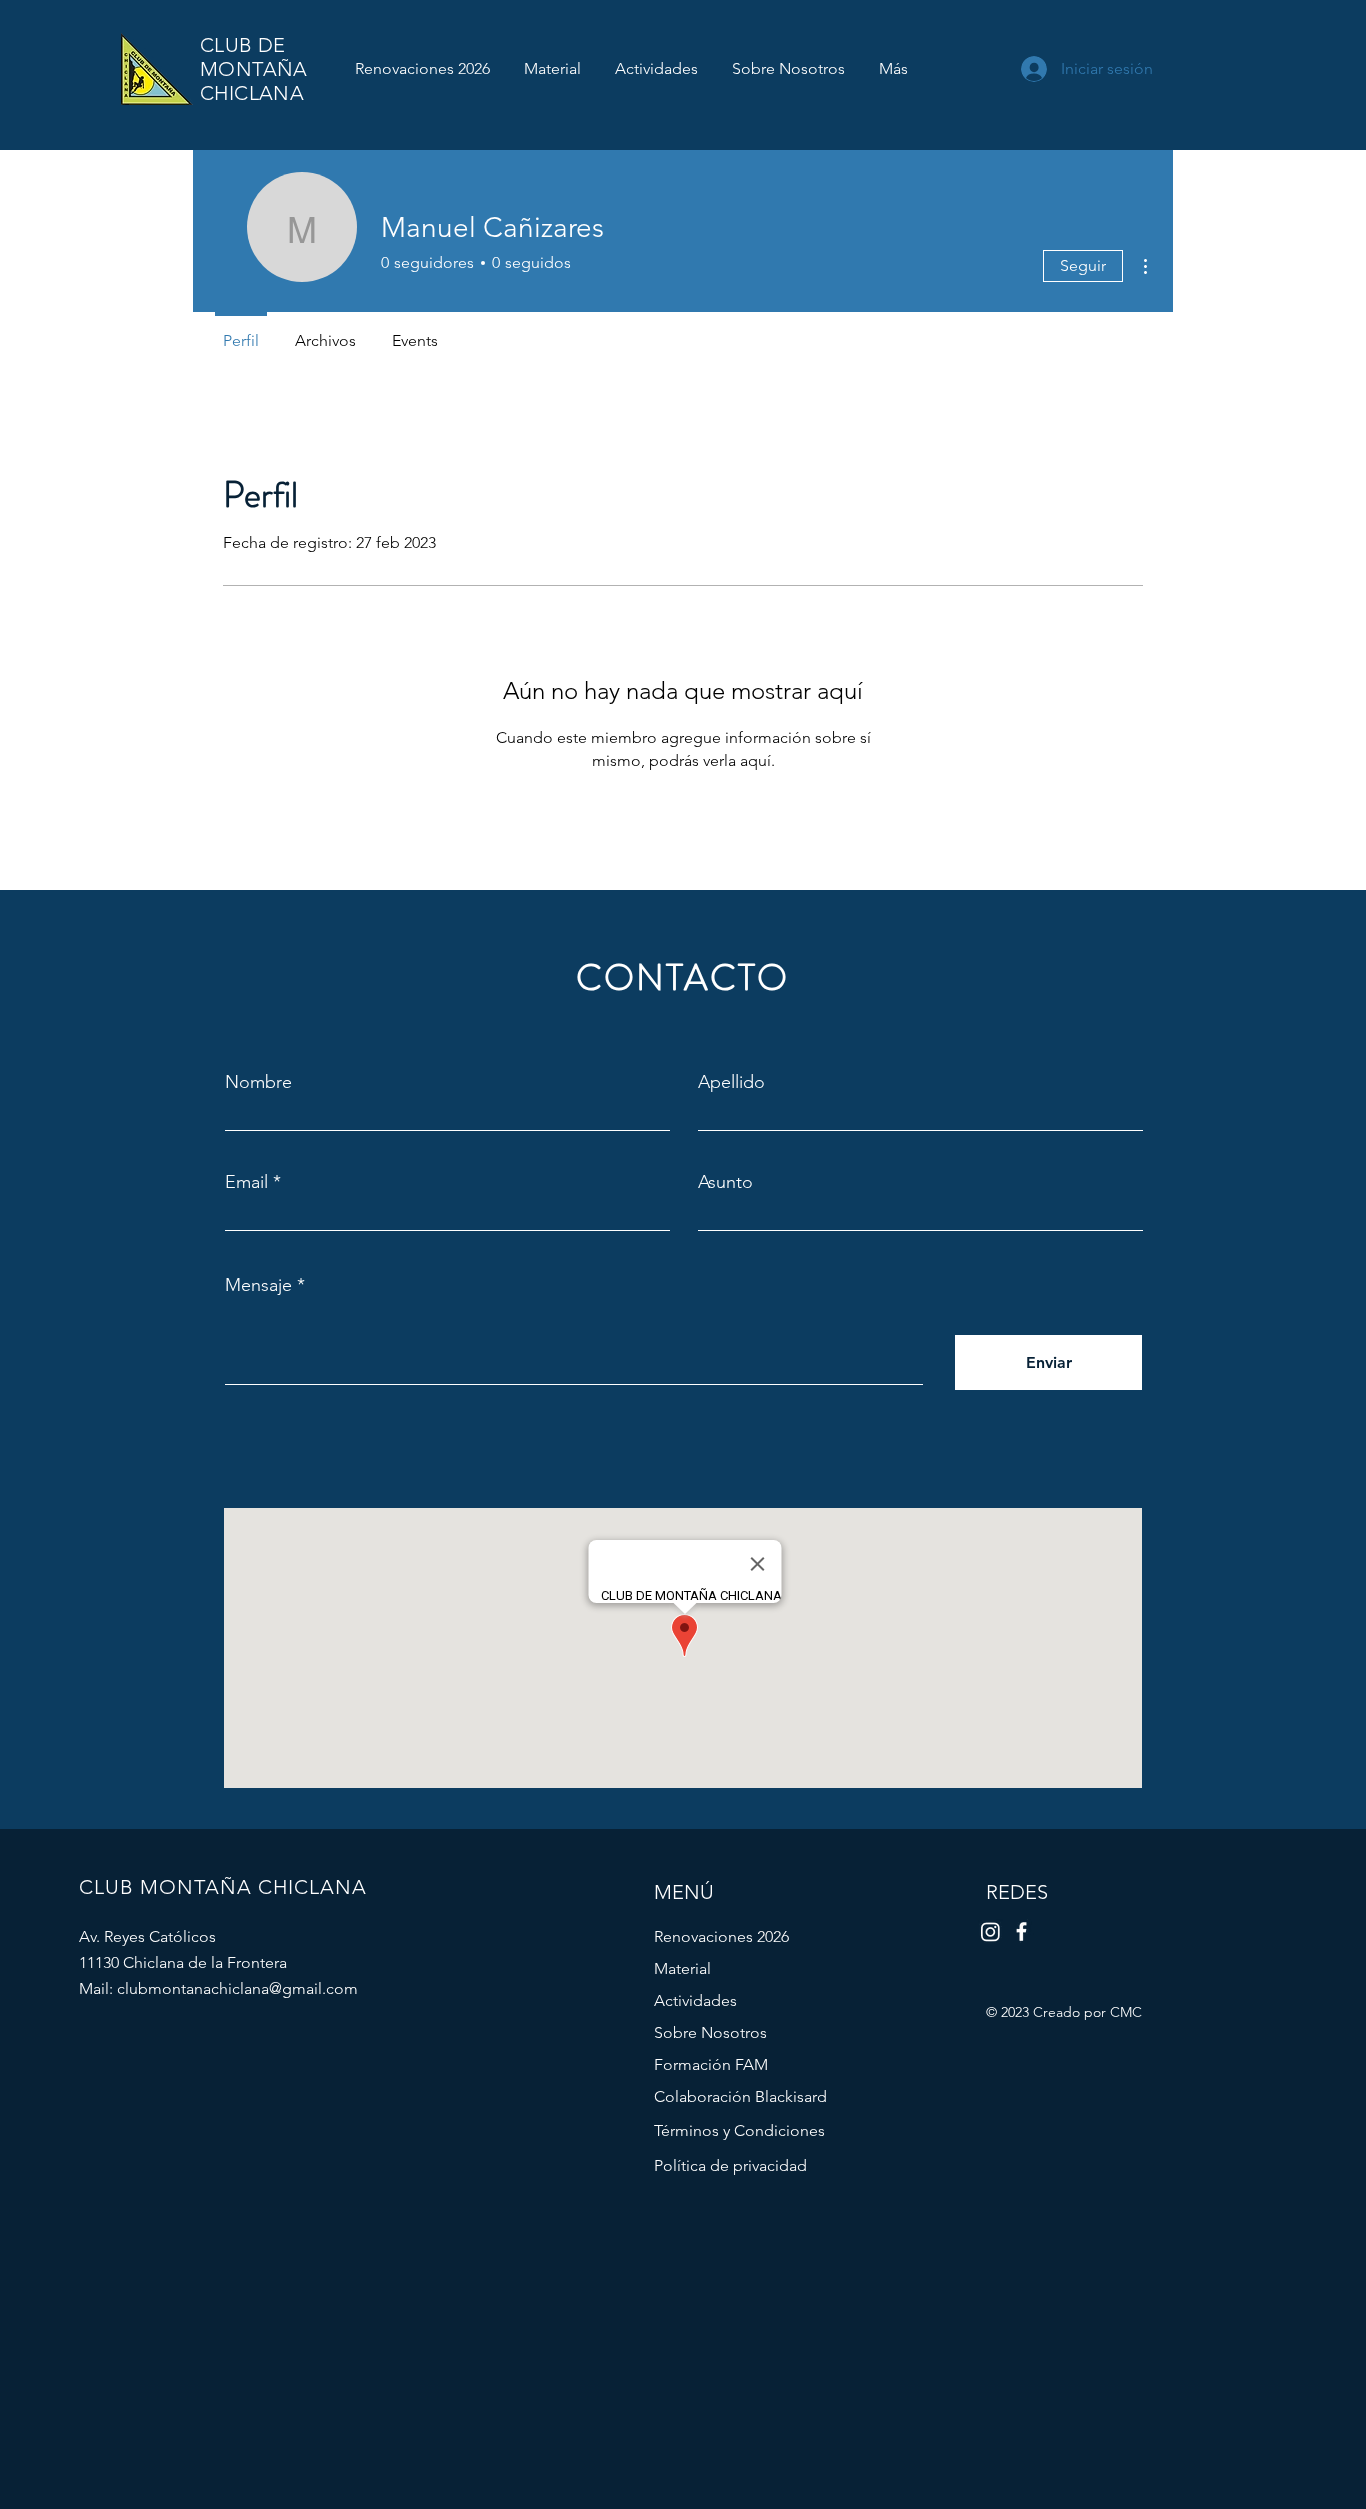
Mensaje (258, 1285)
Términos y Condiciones (739, 2130)
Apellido (731, 1082)
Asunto (725, 1182)
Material (682, 1968)
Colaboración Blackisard (740, 2096)
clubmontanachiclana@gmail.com (237, 1988)
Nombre (258, 1082)
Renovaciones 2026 (721, 1936)
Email (246, 1182)
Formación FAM (711, 2064)
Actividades (695, 2000)
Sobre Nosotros (710, 2032)
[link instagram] (990, 1931)
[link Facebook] (1021, 1931)
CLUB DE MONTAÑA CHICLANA (254, 69)
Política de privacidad (730, 2165)
